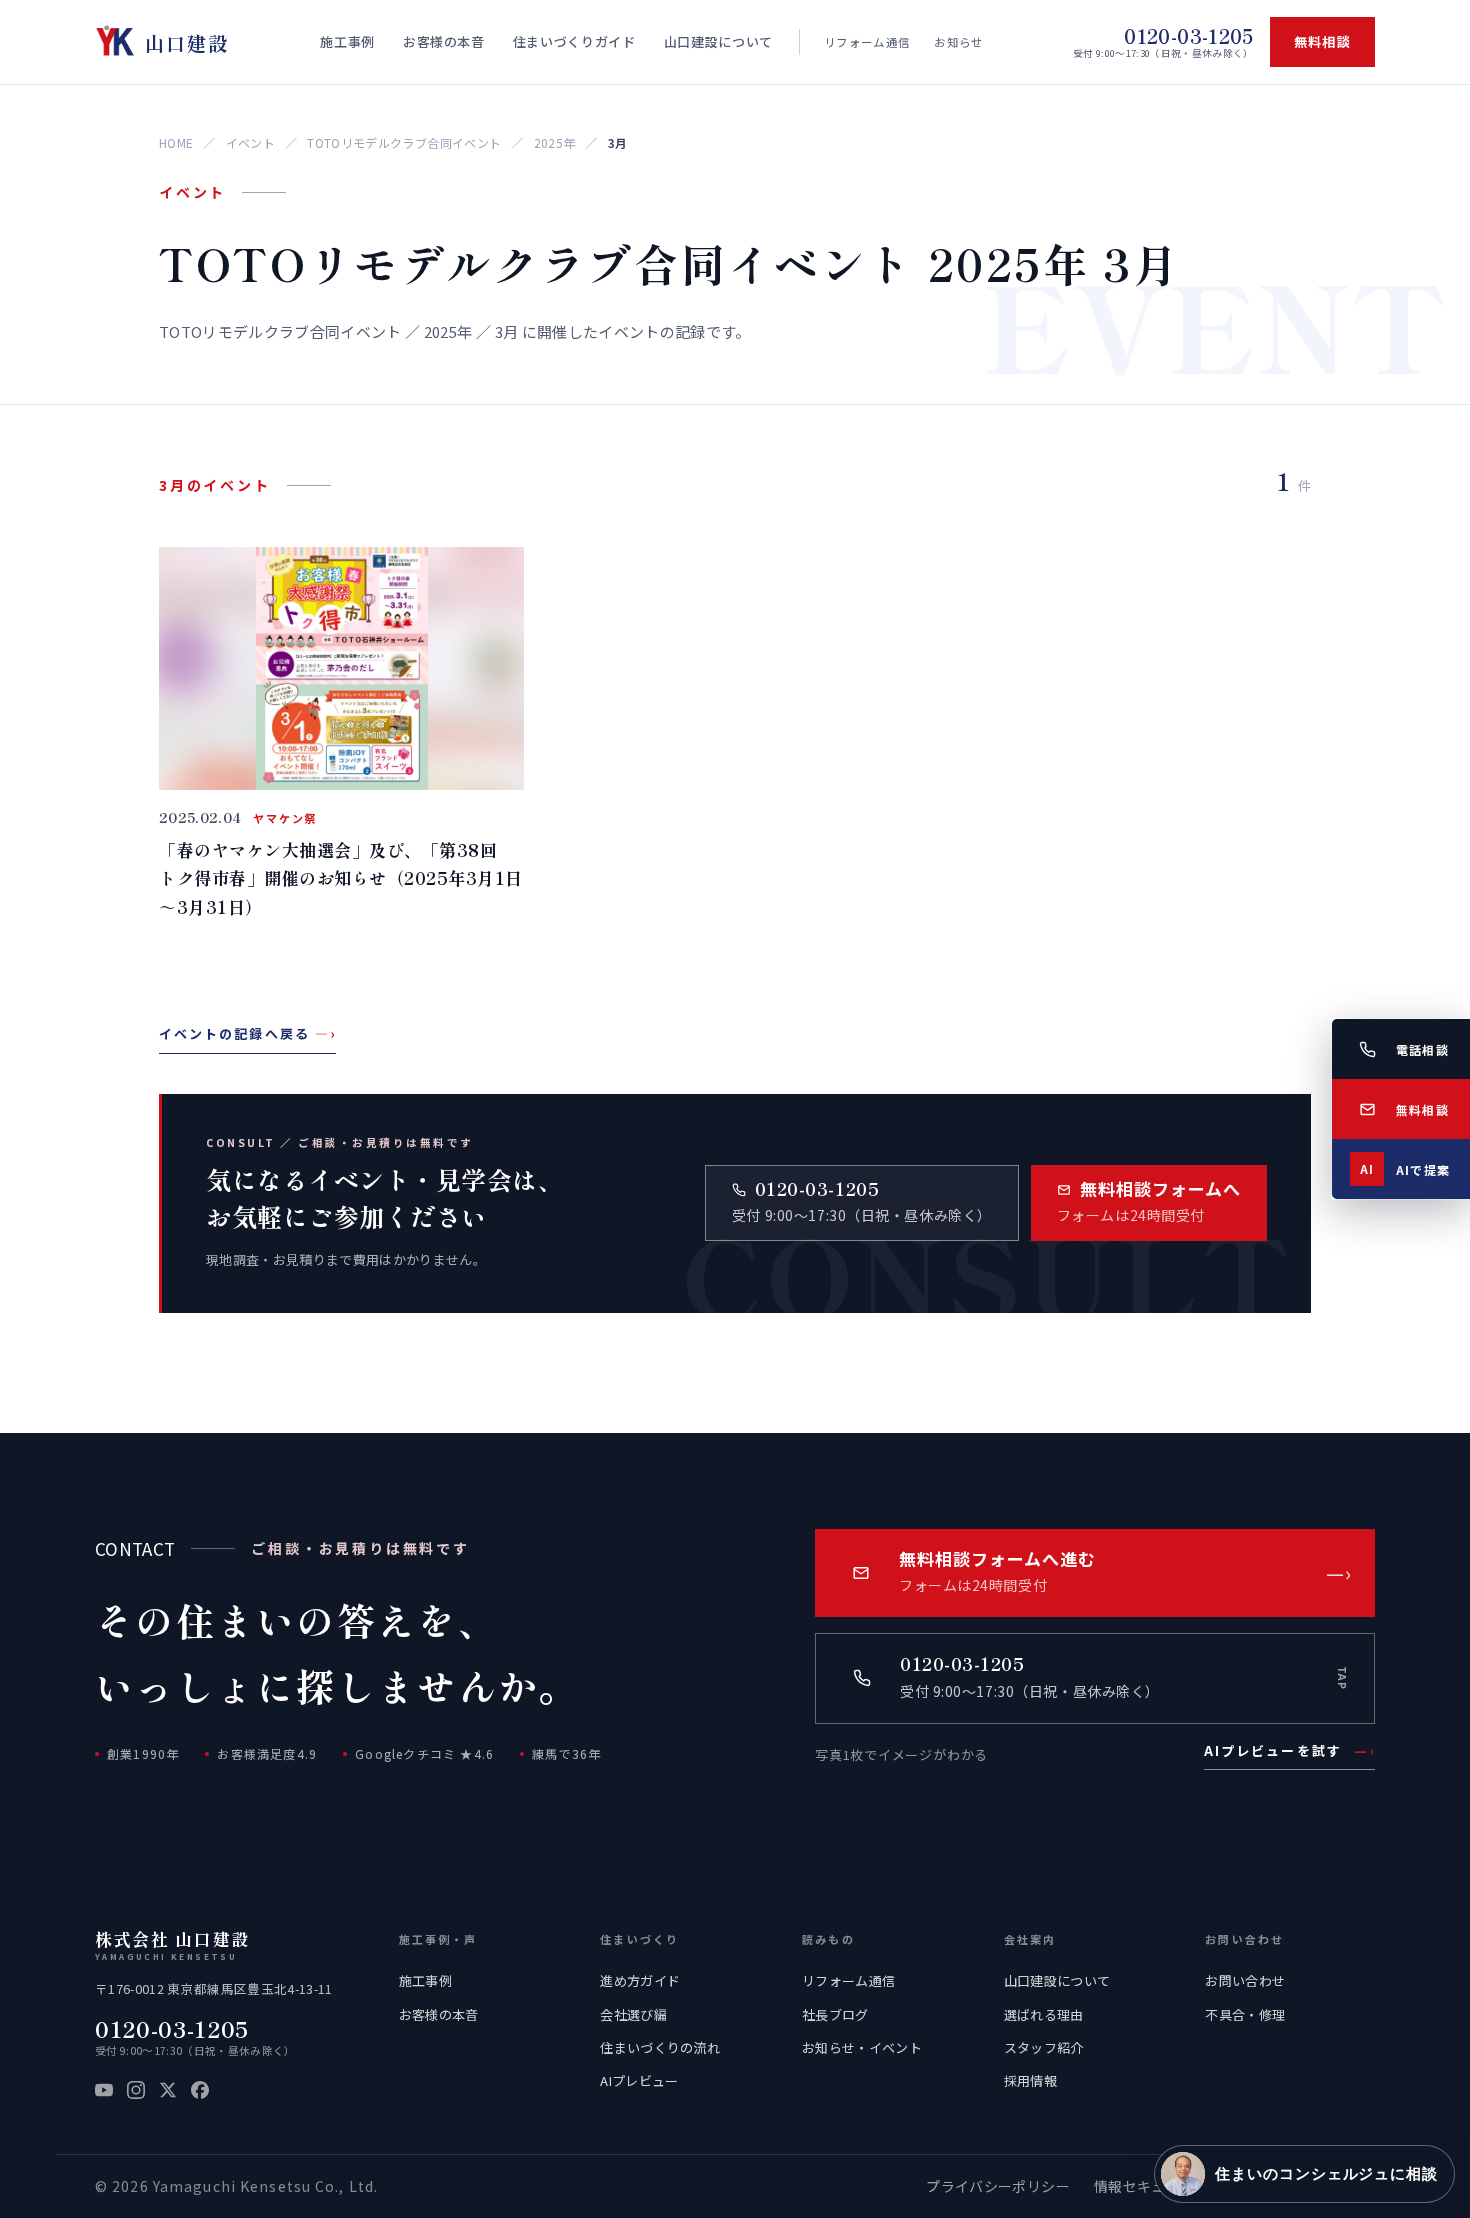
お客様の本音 (439, 2014)
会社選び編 (633, 2014)
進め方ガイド (640, 1980)
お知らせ (958, 42)
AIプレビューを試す (1289, 1750)
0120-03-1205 (172, 2028)
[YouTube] (104, 2090)
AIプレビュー (639, 2080)
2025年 (555, 142)
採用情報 (1030, 2080)
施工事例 (425, 1980)
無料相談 (1322, 41)
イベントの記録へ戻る (247, 1033)
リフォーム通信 (867, 42)
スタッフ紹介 (1044, 2047)
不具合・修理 (1245, 2014)
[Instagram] (136, 2090)
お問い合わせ (1245, 1980)
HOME (176, 142)
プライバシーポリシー (997, 2186)
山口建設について (1057, 1980)
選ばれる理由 (1044, 2014)
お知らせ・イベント (862, 2047)
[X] (168, 2090)
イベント (250, 142)
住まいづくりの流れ (660, 2047)
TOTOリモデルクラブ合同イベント (404, 142)
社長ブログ (835, 2014)
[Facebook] (200, 2090)
